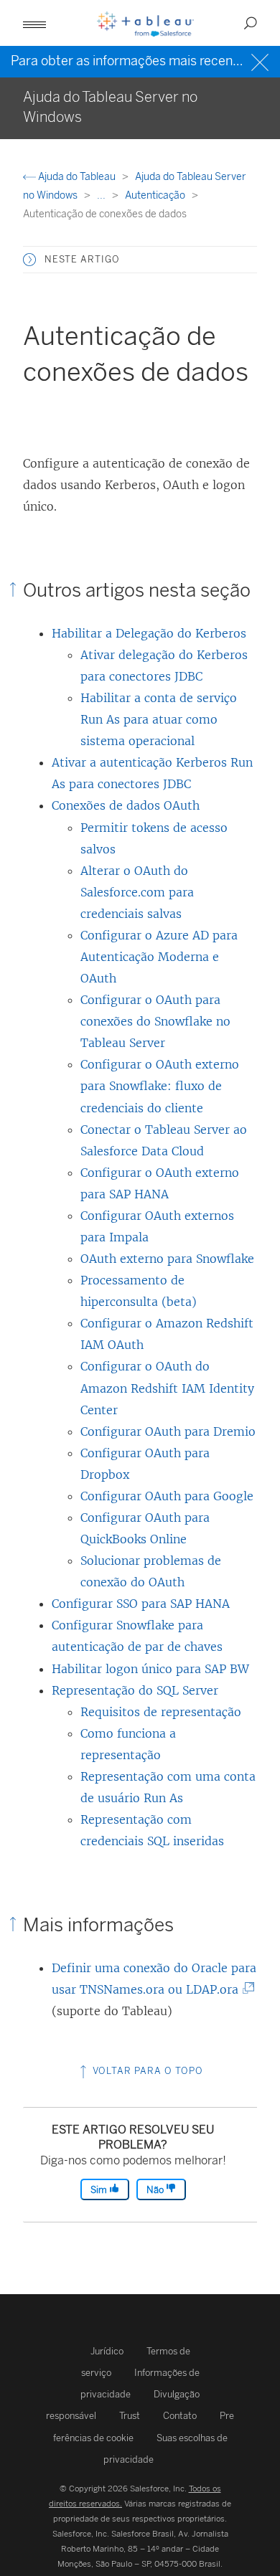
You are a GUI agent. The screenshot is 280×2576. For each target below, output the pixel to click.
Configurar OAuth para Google (167, 1496)
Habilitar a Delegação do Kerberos (149, 633)
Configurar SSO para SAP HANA (141, 1604)
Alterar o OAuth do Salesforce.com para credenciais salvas (137, 892)
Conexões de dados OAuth (126, 805)
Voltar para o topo (146, 2071)
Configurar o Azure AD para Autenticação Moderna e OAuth (159, 957)
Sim (100, 2190)
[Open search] (251, 23)
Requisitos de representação (161, 1712)
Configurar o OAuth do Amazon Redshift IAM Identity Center (167, 1388)
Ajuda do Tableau (77, 177)
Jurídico (107, 2351)
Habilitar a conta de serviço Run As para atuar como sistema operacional (159, 719)
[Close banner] (262, 61)
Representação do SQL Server (135, 1690)
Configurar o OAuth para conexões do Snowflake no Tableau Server (155, 1021)
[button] (29, 260)
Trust (130, 2416)
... (102, 195)
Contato (180, 2416)
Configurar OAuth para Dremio (168, 1431)
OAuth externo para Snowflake (167, 1259)
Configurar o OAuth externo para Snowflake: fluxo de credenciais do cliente (160, 1086)
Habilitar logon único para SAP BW (150, 1669)
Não (156, 2190)
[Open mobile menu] (34, 23)
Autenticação (156, 195)
